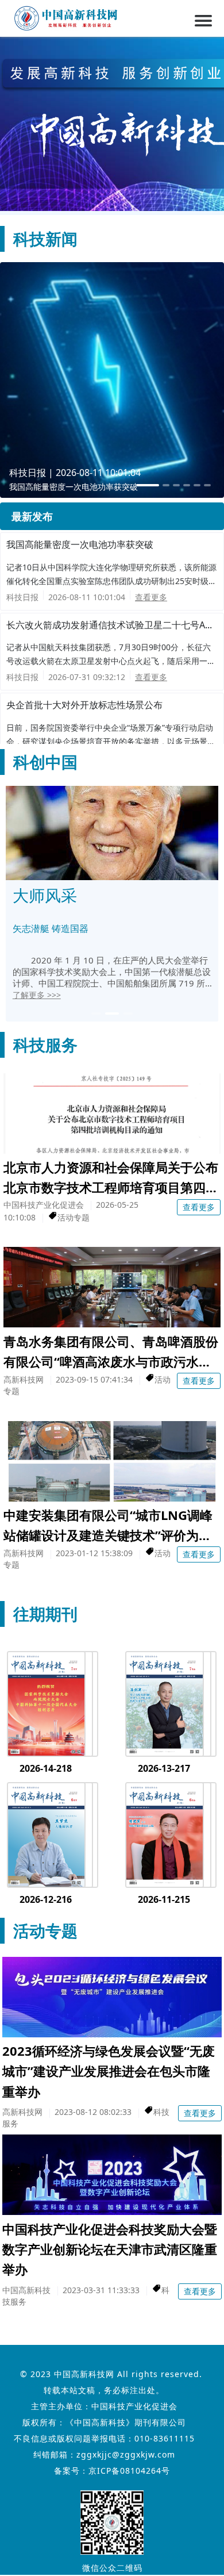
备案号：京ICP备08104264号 (112, 2471)
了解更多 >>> (37, 995)
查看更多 (151, 597)
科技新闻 (45, 239)
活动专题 (45, 1930)
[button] (96, 1013)
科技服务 (45, 1045)
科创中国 (45, 762)
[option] (112, 380)
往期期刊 (45, 1614)
